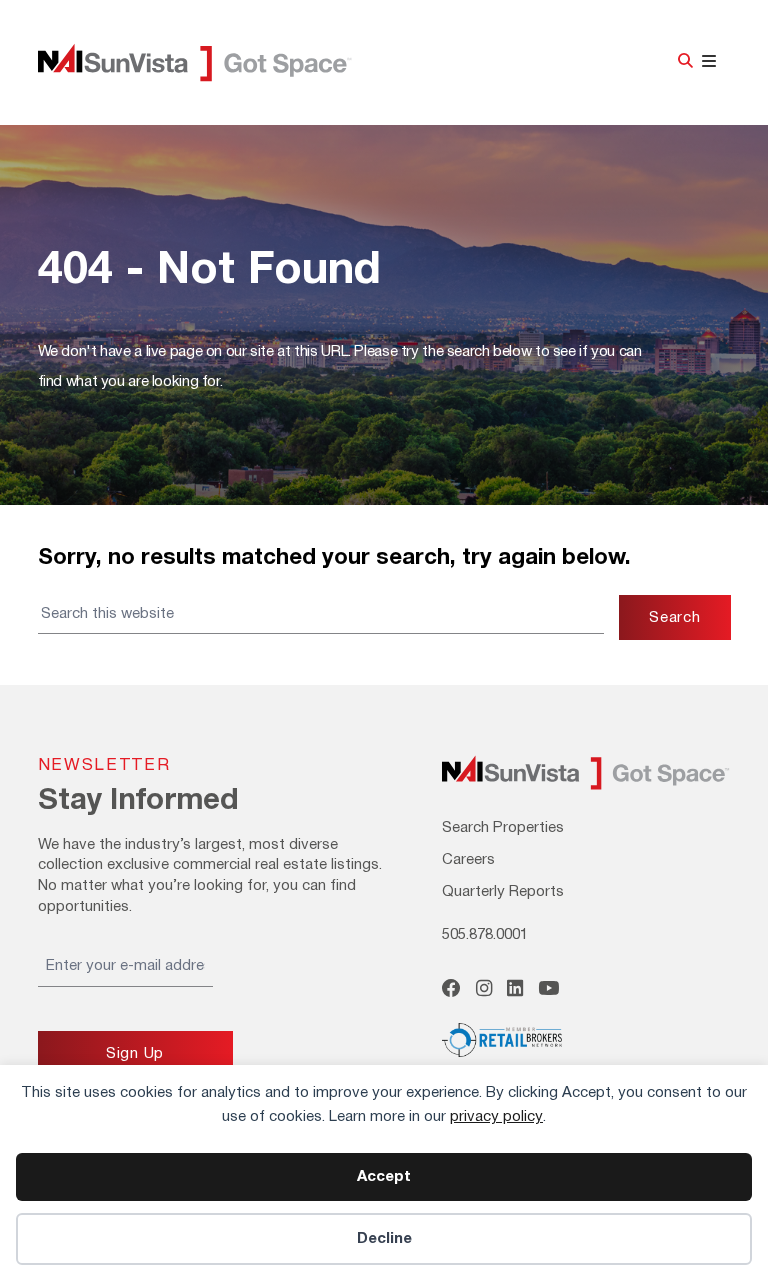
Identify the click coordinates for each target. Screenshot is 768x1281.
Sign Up (135, 1054)
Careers (468, 860)
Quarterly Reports (503, 892)
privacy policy (496, 1117)
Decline (384, 1239)
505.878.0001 (485, 935)
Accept (384, 1177)
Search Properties (503, 828)
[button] (685, 62)
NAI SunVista (218, 63)
